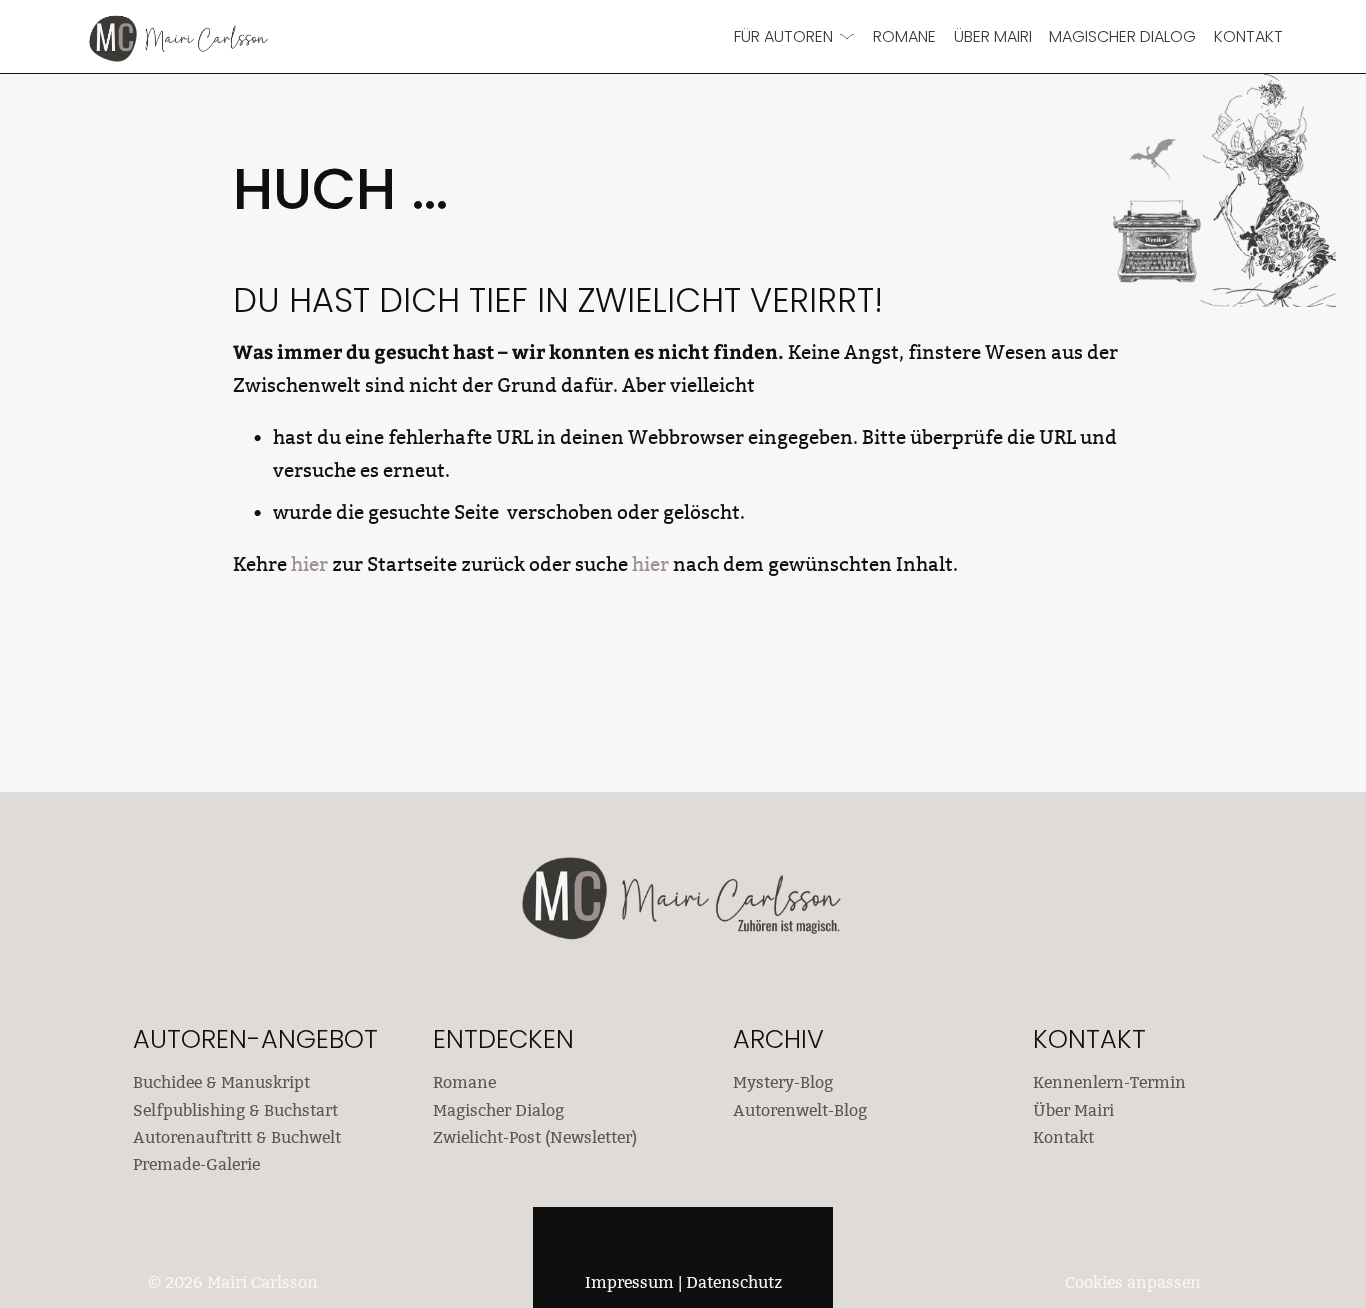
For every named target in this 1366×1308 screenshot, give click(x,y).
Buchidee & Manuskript (221, 1082)
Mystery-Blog (783, 1082)
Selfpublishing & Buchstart (235, 1110)
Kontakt (1248, 36)
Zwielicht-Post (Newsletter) (535, 1137)
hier (309, 564)
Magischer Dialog (1122, 36)
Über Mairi (993, 36)
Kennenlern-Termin (1109, 1082)
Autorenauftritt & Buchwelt (237, 1137)
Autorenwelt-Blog (800, 1110)
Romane (904, 36)
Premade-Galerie (196, 1164)
